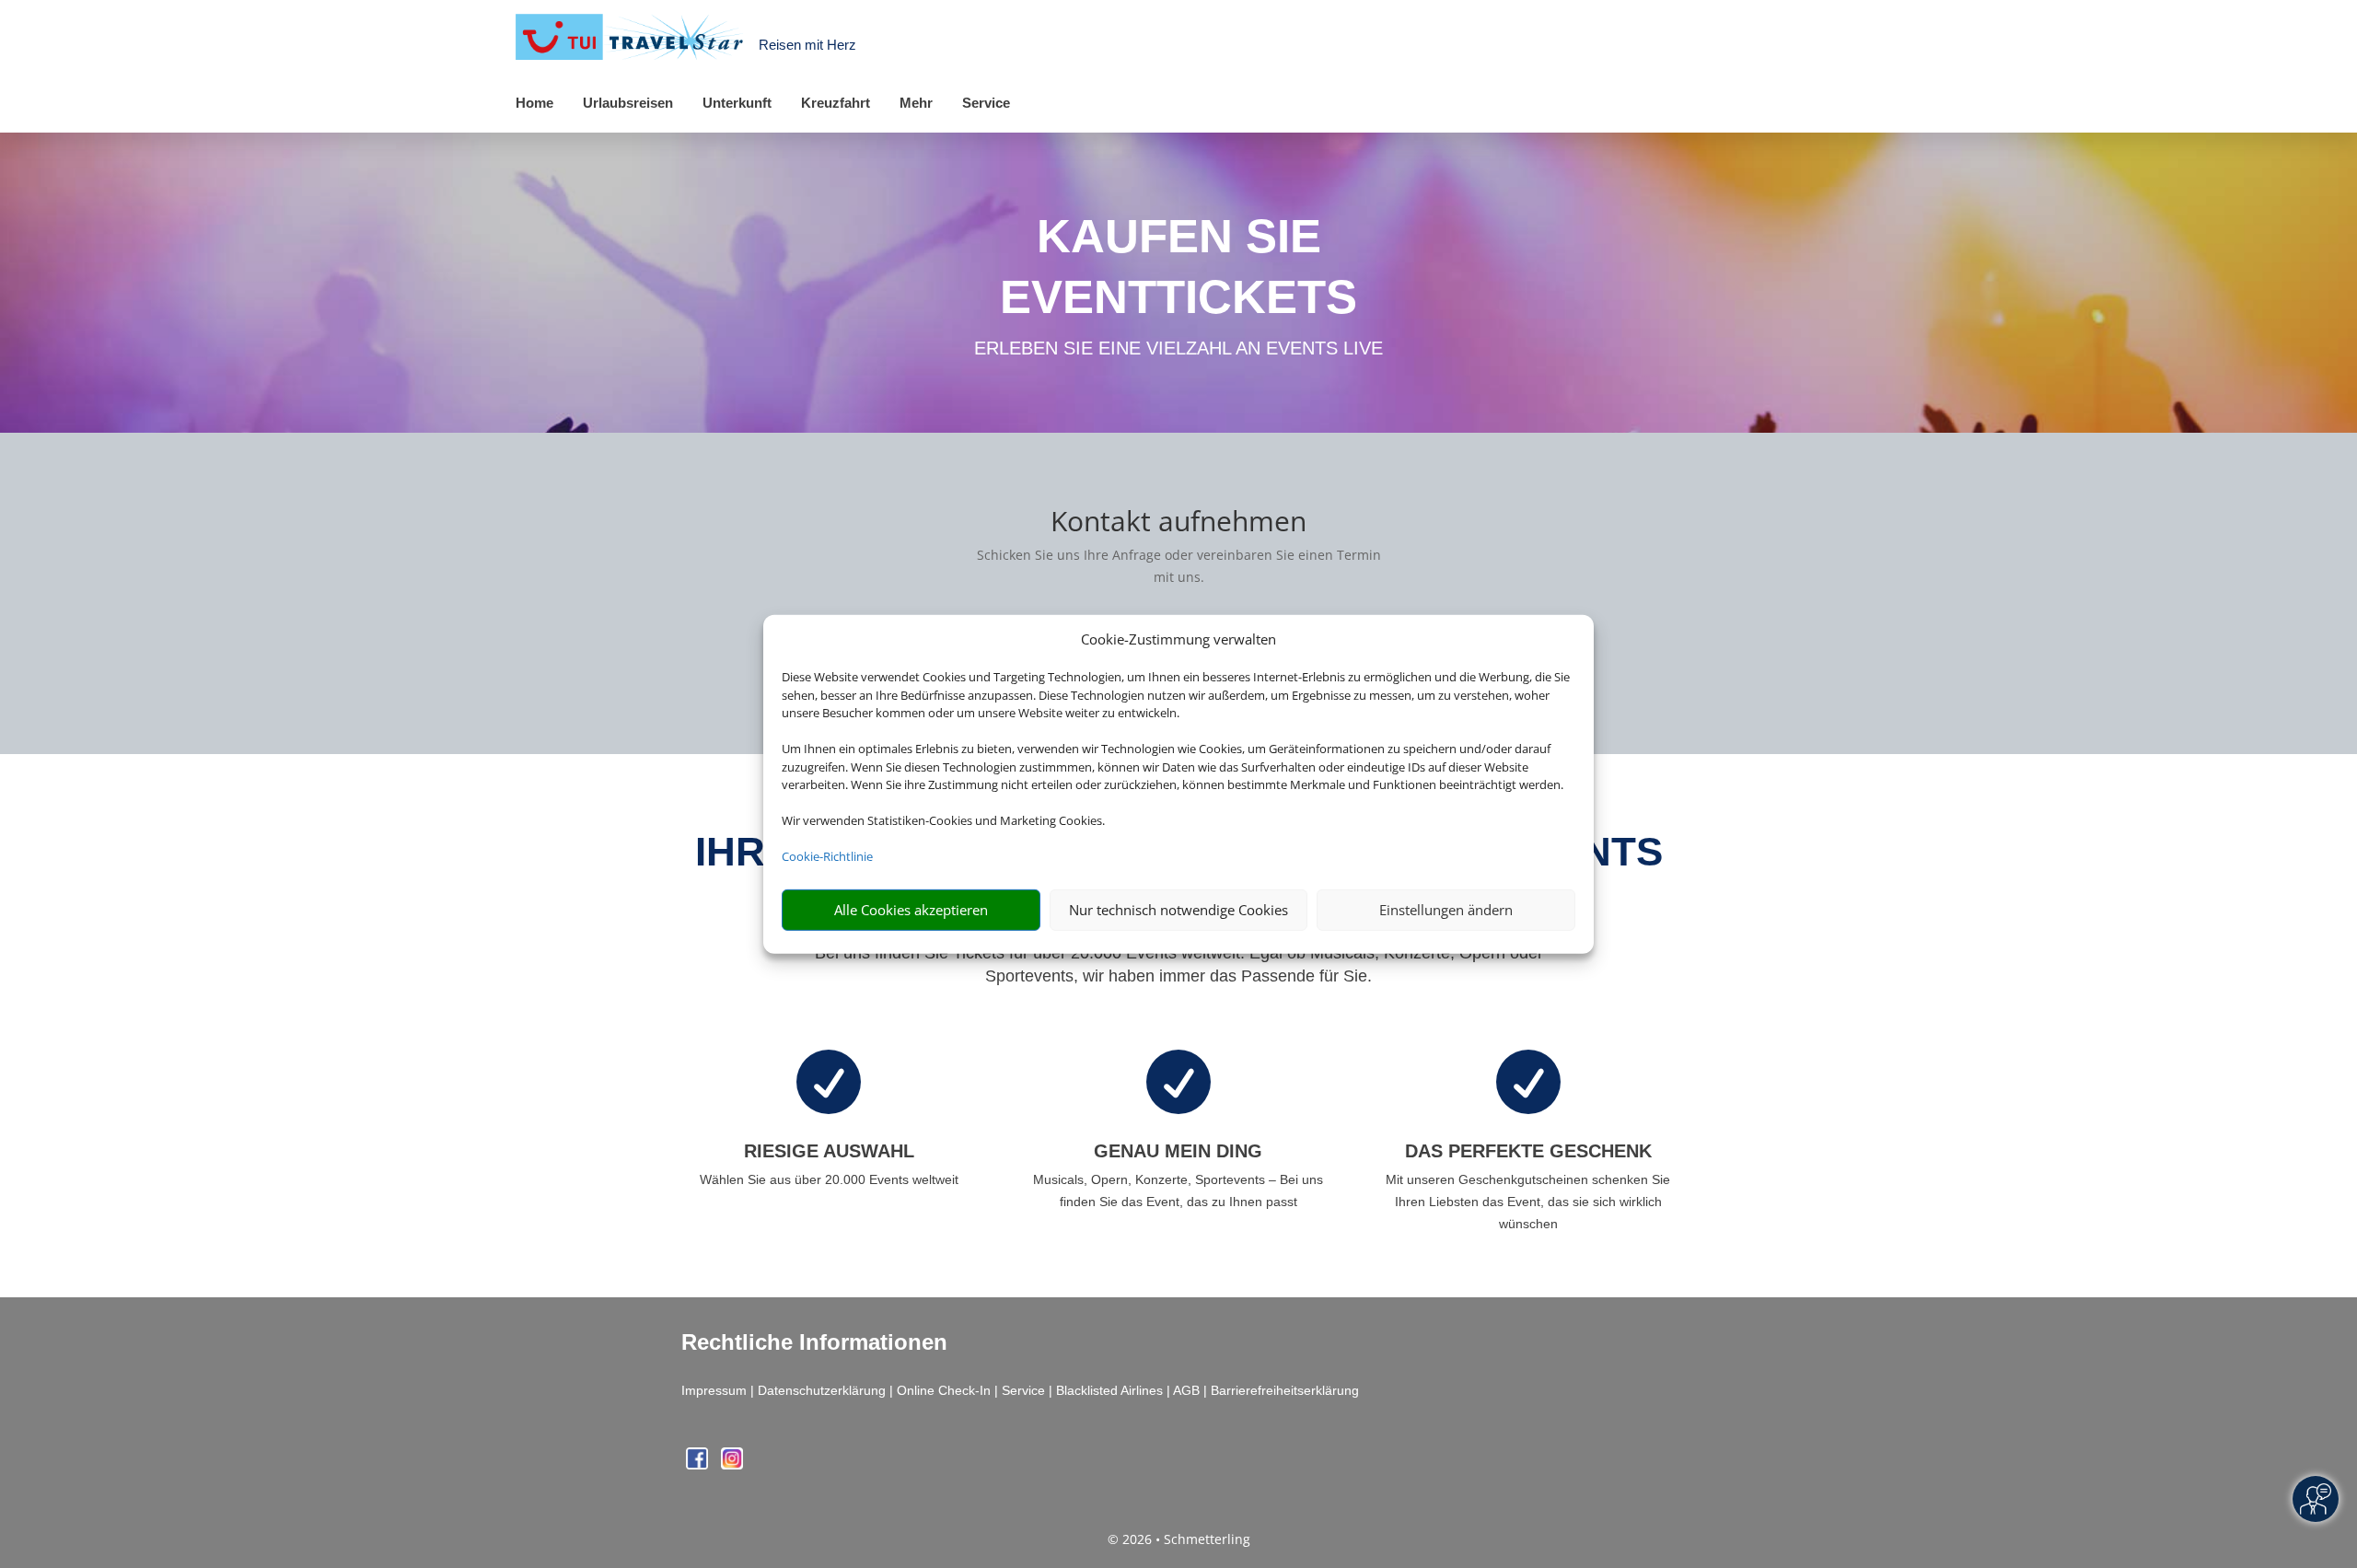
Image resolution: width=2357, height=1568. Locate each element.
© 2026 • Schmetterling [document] (1179, 1539)
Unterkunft (737, 103)
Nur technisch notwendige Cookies (1178, 910)
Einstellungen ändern (1446, 910)
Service (986, 103)
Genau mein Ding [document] (1178, 1151)
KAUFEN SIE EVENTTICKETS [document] (1178, 267)
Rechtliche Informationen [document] (814, 1342)
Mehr (916, 103)
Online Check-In (944, 1390)
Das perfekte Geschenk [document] (1528, 1151)
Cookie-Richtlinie (827, 856)
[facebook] (699, 1464)
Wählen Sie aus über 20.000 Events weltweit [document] (829, 1179)
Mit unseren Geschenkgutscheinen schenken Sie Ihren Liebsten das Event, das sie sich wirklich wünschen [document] (1528, 1202)
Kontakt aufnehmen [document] (1178, 523)
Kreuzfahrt (836, 103)
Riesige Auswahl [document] (829, 1151)
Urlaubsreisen (628, 103)
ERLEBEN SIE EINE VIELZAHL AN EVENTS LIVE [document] (1178, 348)
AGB (1186, 1390)
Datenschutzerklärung (822, 1390)
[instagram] (732, 1464)
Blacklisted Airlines (1109, 1390)
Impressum (714, 1390)
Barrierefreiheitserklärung (1285, 1390)
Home (534, 103)
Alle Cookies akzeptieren (911, 910)
